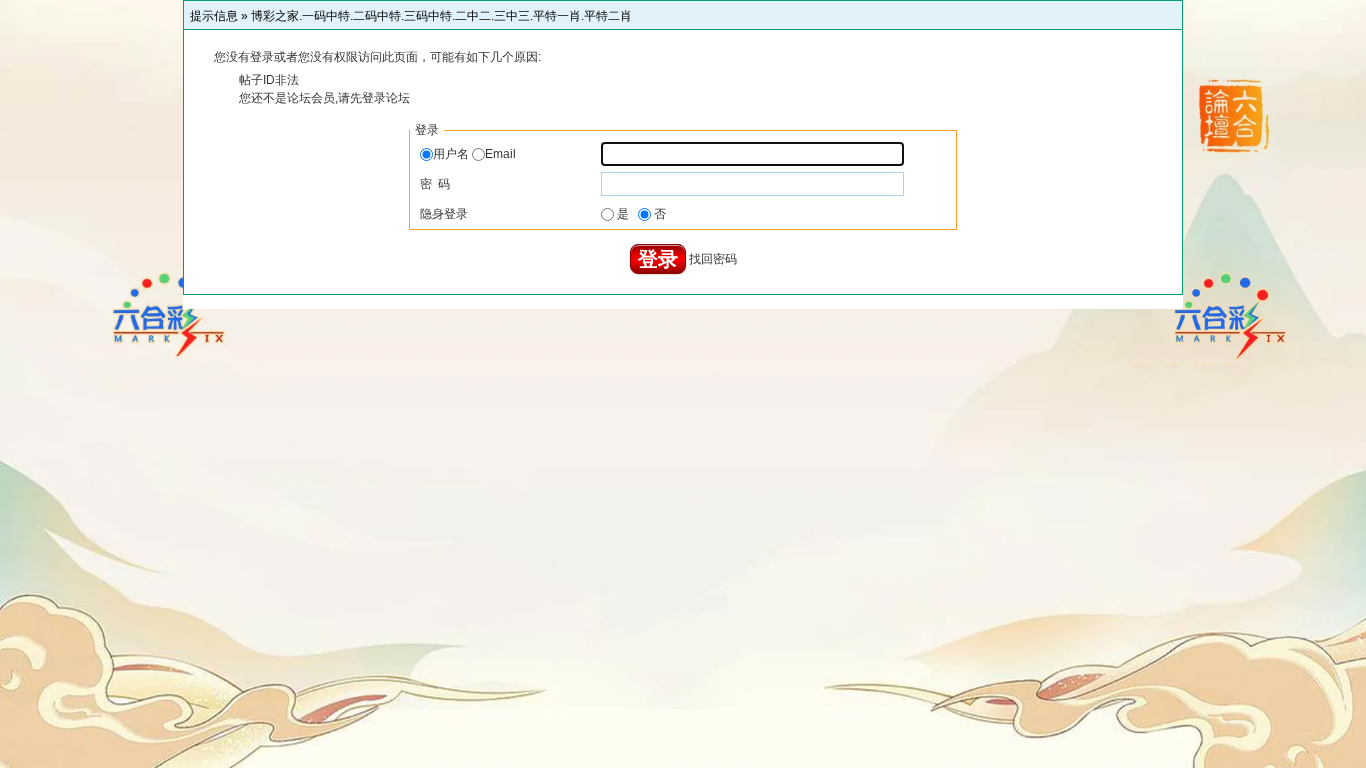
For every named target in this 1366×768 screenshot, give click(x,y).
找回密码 (713, 259)
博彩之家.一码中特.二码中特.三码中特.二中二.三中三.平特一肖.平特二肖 (441, 16)
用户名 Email (474, 154)
